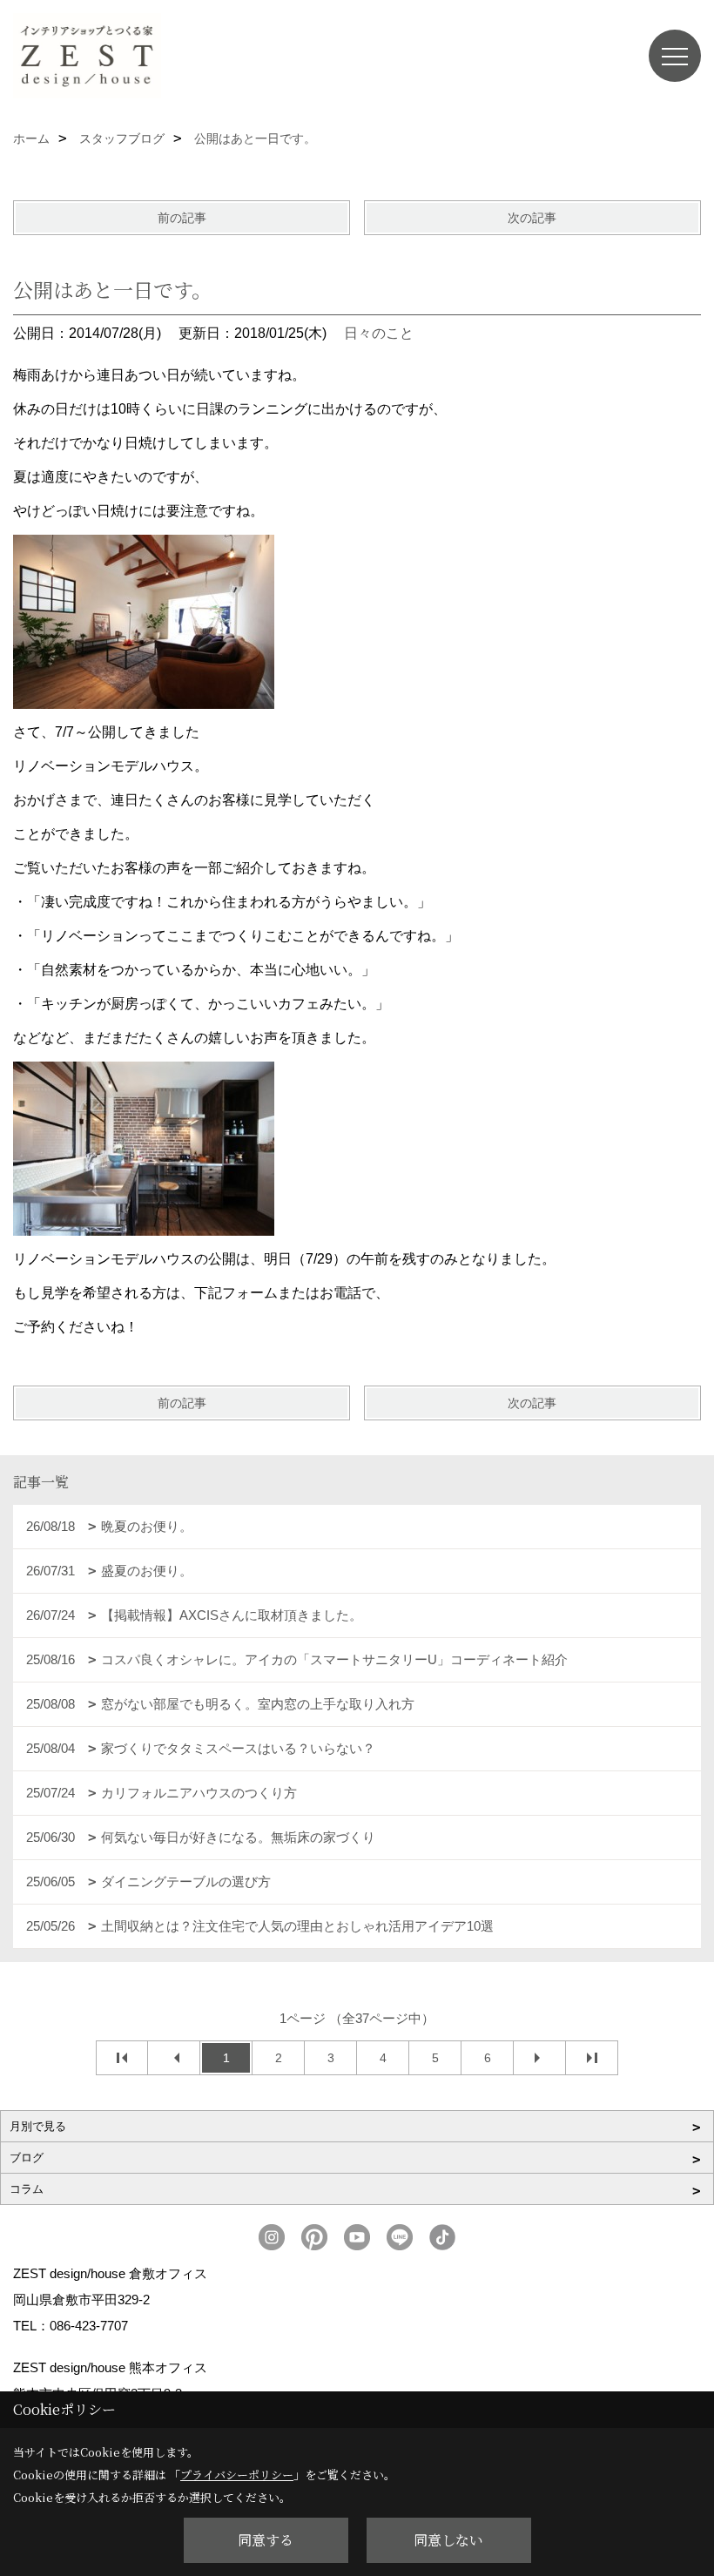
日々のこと (379, 333)
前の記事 (182, 218)
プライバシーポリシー (237, 2475)
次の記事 (532, 218)
